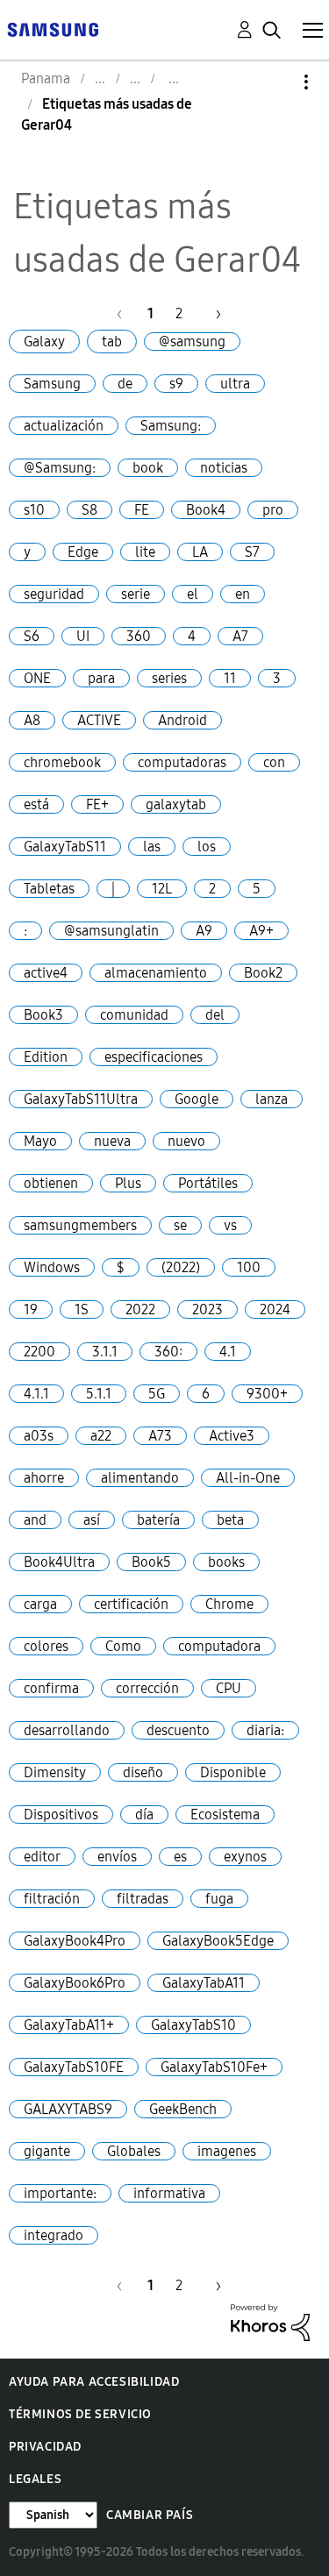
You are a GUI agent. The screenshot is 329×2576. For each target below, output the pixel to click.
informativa (169, 2193)
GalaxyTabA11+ (69, 2025)
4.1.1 (36, 1394)
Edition (46, 1057)
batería (158, 1520)
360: (168, 1352)
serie (136, 594)
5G (157, 1394)
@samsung (192, 342)
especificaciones (154, 1057)
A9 (204, 931)
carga (40, 1604)
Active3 (232, 1436)
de (125, 384)
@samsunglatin (111, 931)
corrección (147, 1688)
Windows (52, 1267)
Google (197, 1099)
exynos (245, 1857)
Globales (134, 2151)
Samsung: (171, 426)
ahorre (44, 1478)
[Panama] (53, 28)
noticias (224, 468)
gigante (47, 2151)
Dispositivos (61, 1815)
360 (139, 636)
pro (273, 510)
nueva (112, 1141)
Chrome (229, 1604)
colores (46, 1646)
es (180, 1857)
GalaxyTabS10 (193, 2025)
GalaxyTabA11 (204, 1983)
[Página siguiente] (212, 313)
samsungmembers (80, 1225)
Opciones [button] (276, 82)
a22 (101, 1436)
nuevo (186, 1141)
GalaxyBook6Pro (75, 1983)
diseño (143, 1772)
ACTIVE (99, 720)
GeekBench (183, 2109)
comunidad (134, 1015)
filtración (52, 1899)
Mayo (40, 1141)
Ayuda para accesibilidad (94, 2382)
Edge (83, 552)
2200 (39, 1352)
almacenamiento (156, 973)
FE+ (97, 804)
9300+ (267, 1394)
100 (249, 1267)
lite (145, 552)
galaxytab (176, 804)
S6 (32, 636)
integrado (54, 2235)
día (144, 1815)
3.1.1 (105, 1352)
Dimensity (55, 1772)
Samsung (52, 384)
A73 (160, 1436)
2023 (207, 1309)
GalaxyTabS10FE (74, 2067)
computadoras (182, 762)
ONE (37, 678)
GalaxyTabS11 (65, 847)
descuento (178, 1730)
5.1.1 (99, 1394)
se (180, 1225)
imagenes (227, 2151)
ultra (235, 384)
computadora (219, 1646)
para (101, 678)
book (148, 468)
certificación (131, 1604)
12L (162, 889)
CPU (229, 1688)
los (207, 847)
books (226, 1562)
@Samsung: (60, 468)
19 (31, 1309)
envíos (117, 1857)
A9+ (261, 931)
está (36, 804)
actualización (64, 426)
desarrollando (67, 1730)
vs (230, 1225)
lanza (272, 1099)
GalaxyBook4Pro (75, 1941)
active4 (46, 973)
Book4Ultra (59, 1562)
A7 (240, 636)
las (152, 847)
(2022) (181, 1267)
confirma (51, 1688)
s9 (176, 384)
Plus (128, 1183)
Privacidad (45, 2447)
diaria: (265, 1730)
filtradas (143, 1899)
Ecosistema (225, 1815)
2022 (140, 1309)
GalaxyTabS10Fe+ (214, 2067)
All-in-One (248, 1478)
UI (83, 636)
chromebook (62, 762)
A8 (32, 720)
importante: (60, 2193)
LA (200, 552)
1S (82, 1309)
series (169, 678)
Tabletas (49, 889)
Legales (35, 2479)
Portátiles (208, 1183)
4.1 (228, 1352)
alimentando (140, 1478)
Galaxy (44, 342)
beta (230, 1520)
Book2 (263, 973)
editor (42, 1857)
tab (112, 342)
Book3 (43, 1015)
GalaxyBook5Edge (218, 1941)
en (243, 594)
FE (142, 510)
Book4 (206, 510)
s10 (34, 510)
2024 (275, 1309)
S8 (89, 510)
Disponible (233, 1772)
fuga (219, 1899)
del (215, 1015)
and (35, 1520)
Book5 (151, 1562)
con (274, 762)
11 (230, 678)
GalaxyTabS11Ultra (81, 1099)
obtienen (51, 1183)
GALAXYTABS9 (68, 2109)
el (193, 594)
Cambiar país (150, 2515)
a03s (39, 1436)
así (92, 1520)
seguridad (54, 594)
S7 (252, 552)
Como (123, 1646)
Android (182, 720)
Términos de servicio (80, 2414)
